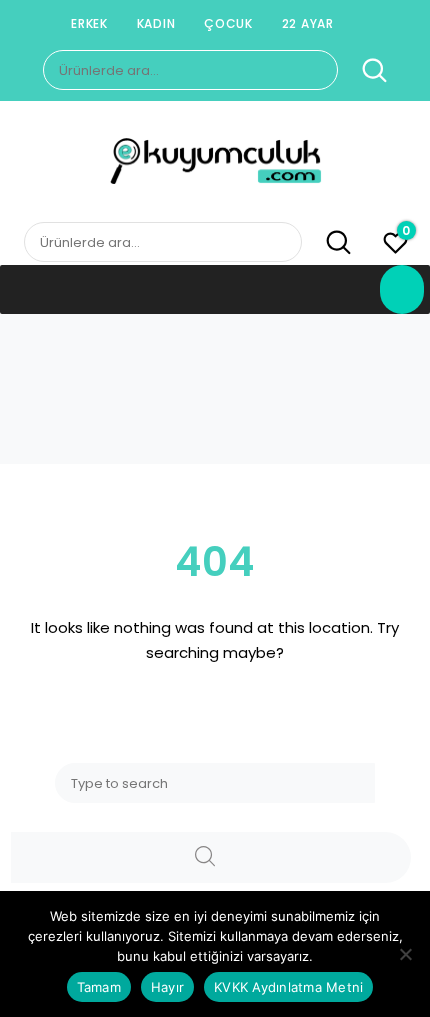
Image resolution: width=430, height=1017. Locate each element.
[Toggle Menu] (402, 289)
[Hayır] (405, 954)
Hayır (167, 987)
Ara (364, 71)
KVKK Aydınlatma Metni (288, 987)
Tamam (99, 987)
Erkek (89, 23)
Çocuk (228, 23)
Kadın (156, 23)
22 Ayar (308, 23)
